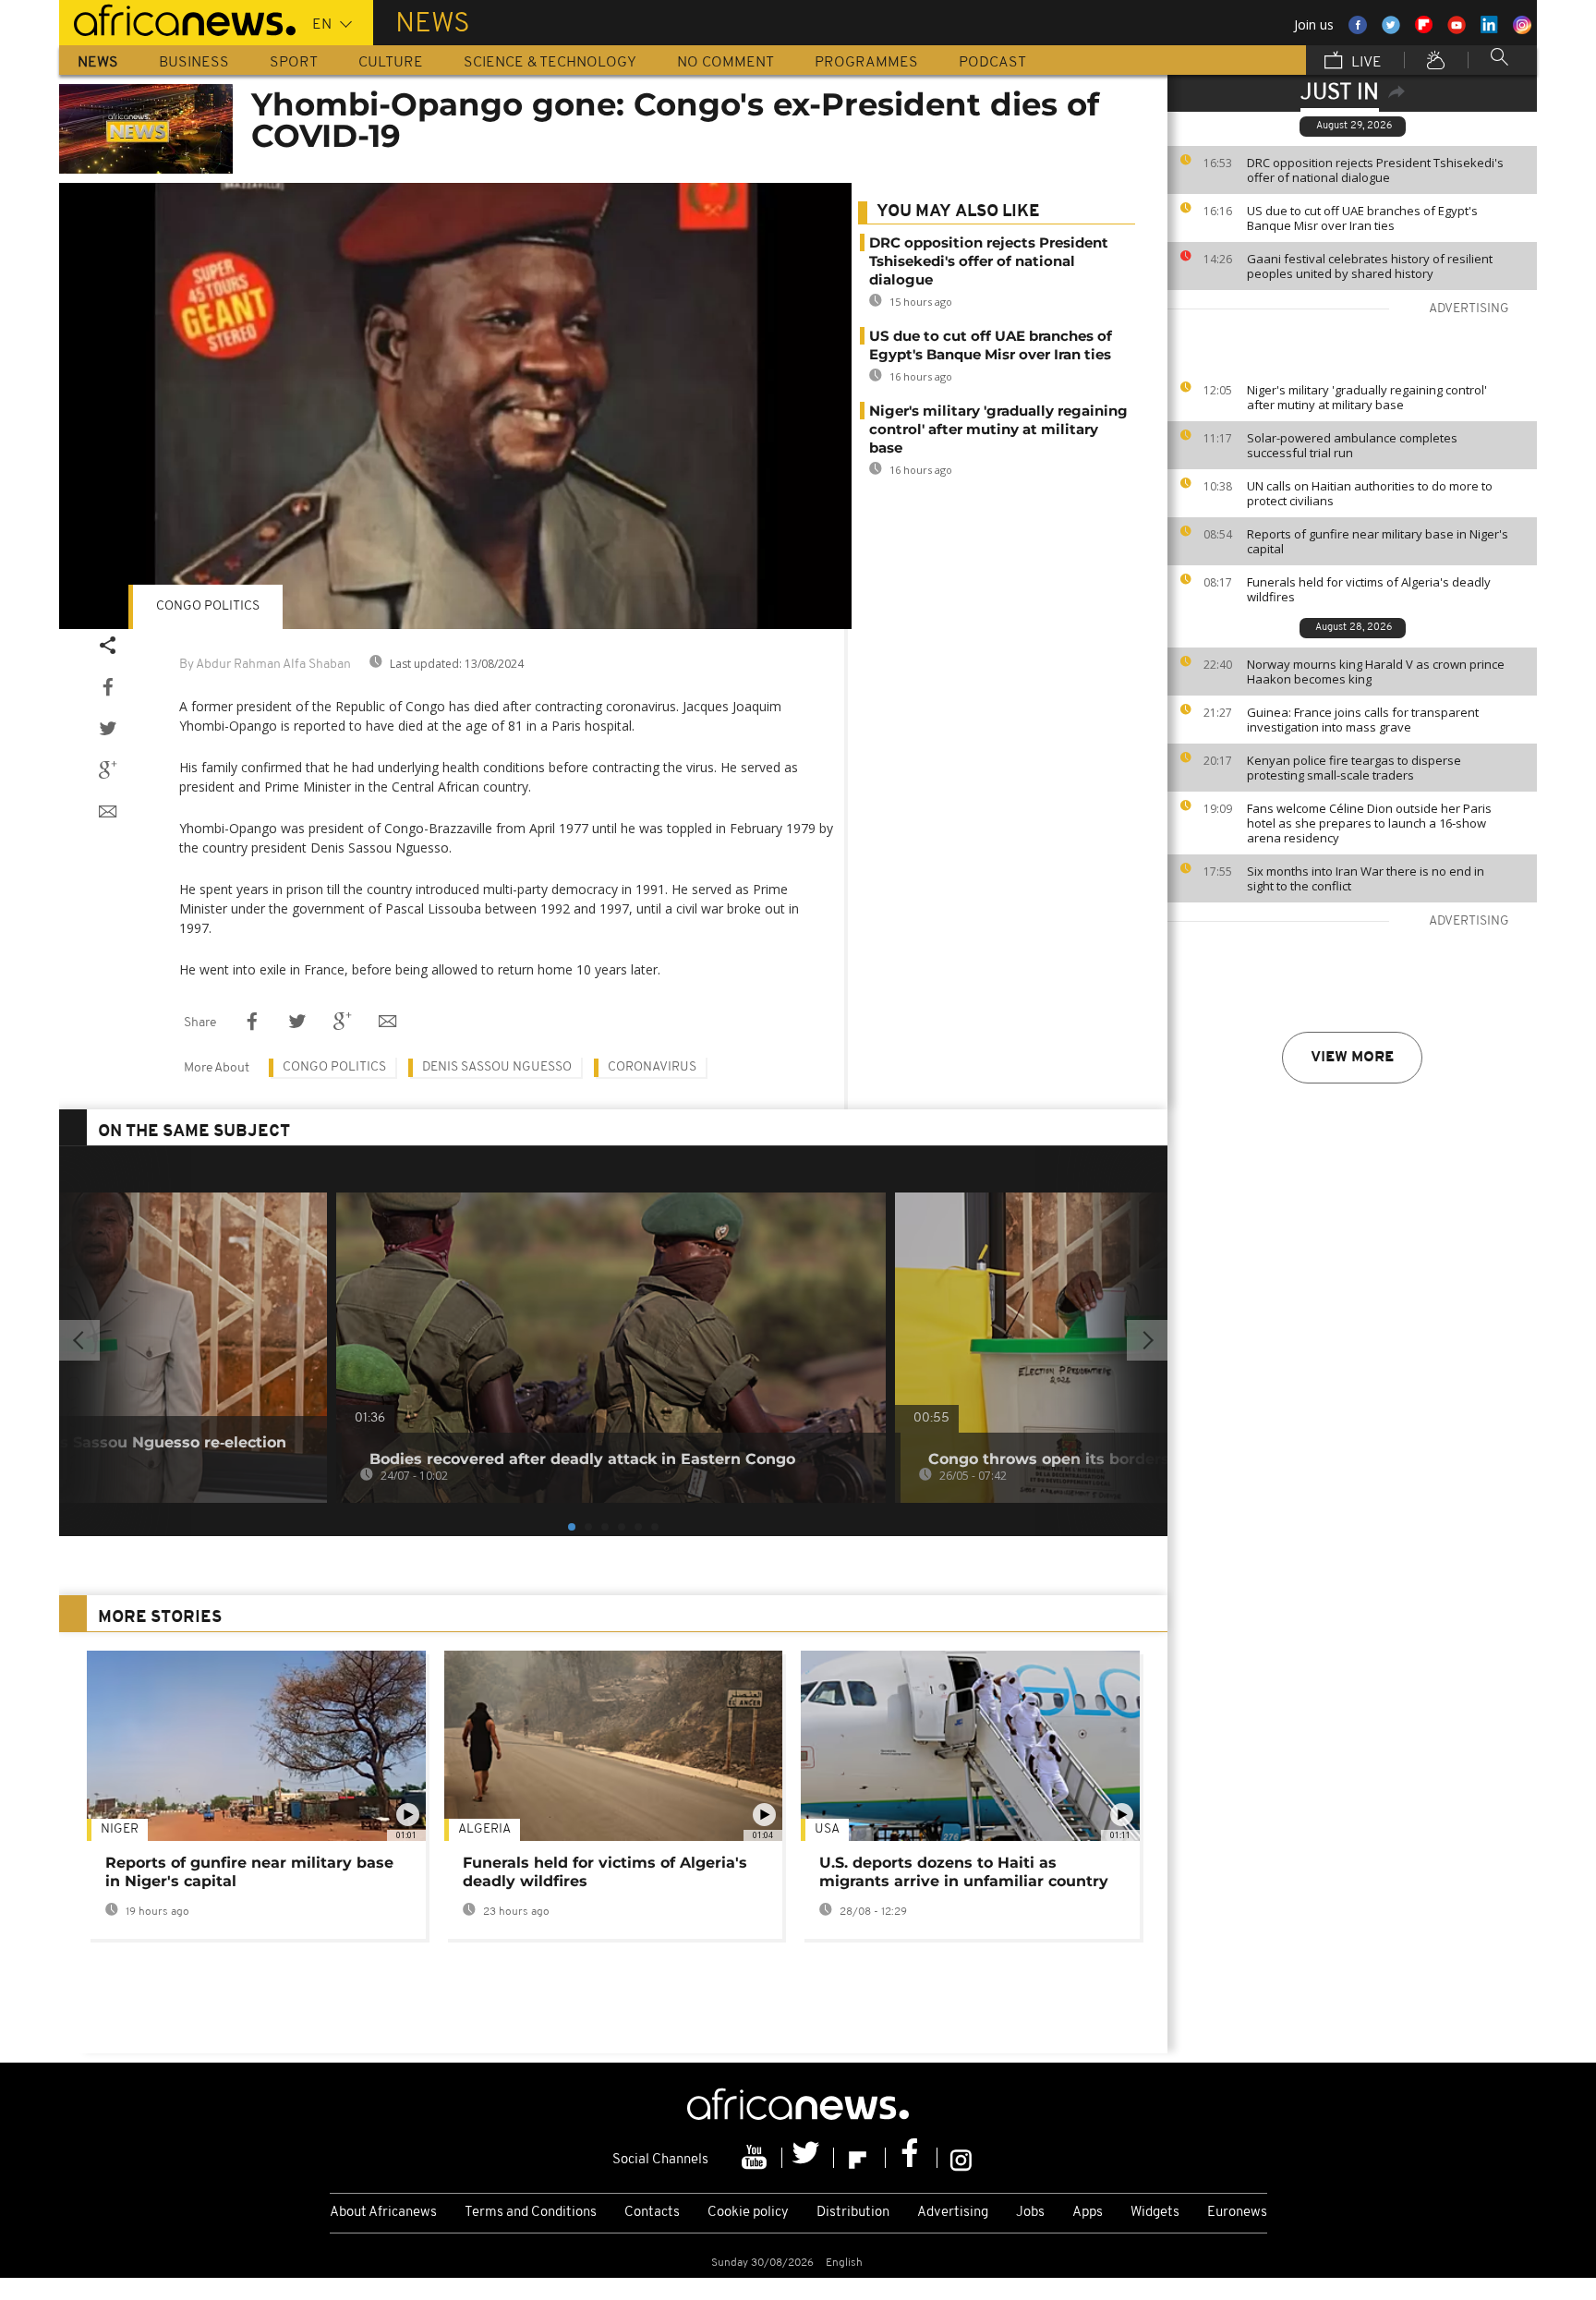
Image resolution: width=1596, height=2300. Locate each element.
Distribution (853, 2213)
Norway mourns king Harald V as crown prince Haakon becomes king (1376, 672)
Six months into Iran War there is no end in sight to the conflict (1366, 878)
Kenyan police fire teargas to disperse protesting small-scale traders (1354, 768)
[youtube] (756, 2158)
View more (1352, 1058)
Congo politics (208, 606)
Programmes (866, 63)
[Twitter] (808, 2158)
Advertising (953, 2213)
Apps (1088, 2213)
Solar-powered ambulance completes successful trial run (1352, 445)
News (98, 63)
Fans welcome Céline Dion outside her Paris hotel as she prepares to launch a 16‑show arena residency (1369, 823)
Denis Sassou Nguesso (497, 1067)
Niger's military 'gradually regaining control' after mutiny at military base (1367, 397)
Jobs (1030, 2213)
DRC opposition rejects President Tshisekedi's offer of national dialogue (1375, 170)
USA (827, 1829)
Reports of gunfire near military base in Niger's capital (1378, 541)
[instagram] (961, 2158)
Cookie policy (748, 2213)
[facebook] (912, 2158)
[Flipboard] (860, 2158)
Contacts (652, 2213)
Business (194, 63)
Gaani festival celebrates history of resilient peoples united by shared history (1370, 266)
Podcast (992, 63)
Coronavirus (652, 1067)
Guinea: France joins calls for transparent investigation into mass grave (1363, 720)
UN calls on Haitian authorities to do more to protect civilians (1370, 493)
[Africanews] (177, 18)
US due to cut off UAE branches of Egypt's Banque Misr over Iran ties (1362, 218)
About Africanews (383, 2213)
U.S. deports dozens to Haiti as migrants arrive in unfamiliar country (964, 1872)
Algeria (484, 1829)
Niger (120, 1829)
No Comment (725, 63)
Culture (391, 63)
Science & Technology (550, 63)
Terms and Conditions (531, 2213)
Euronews (1237, 2213)
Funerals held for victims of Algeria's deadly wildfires (1369, 589)
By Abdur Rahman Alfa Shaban (265, 665)
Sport (294, 63)
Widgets (1155, 2213)
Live (1365, 63)
